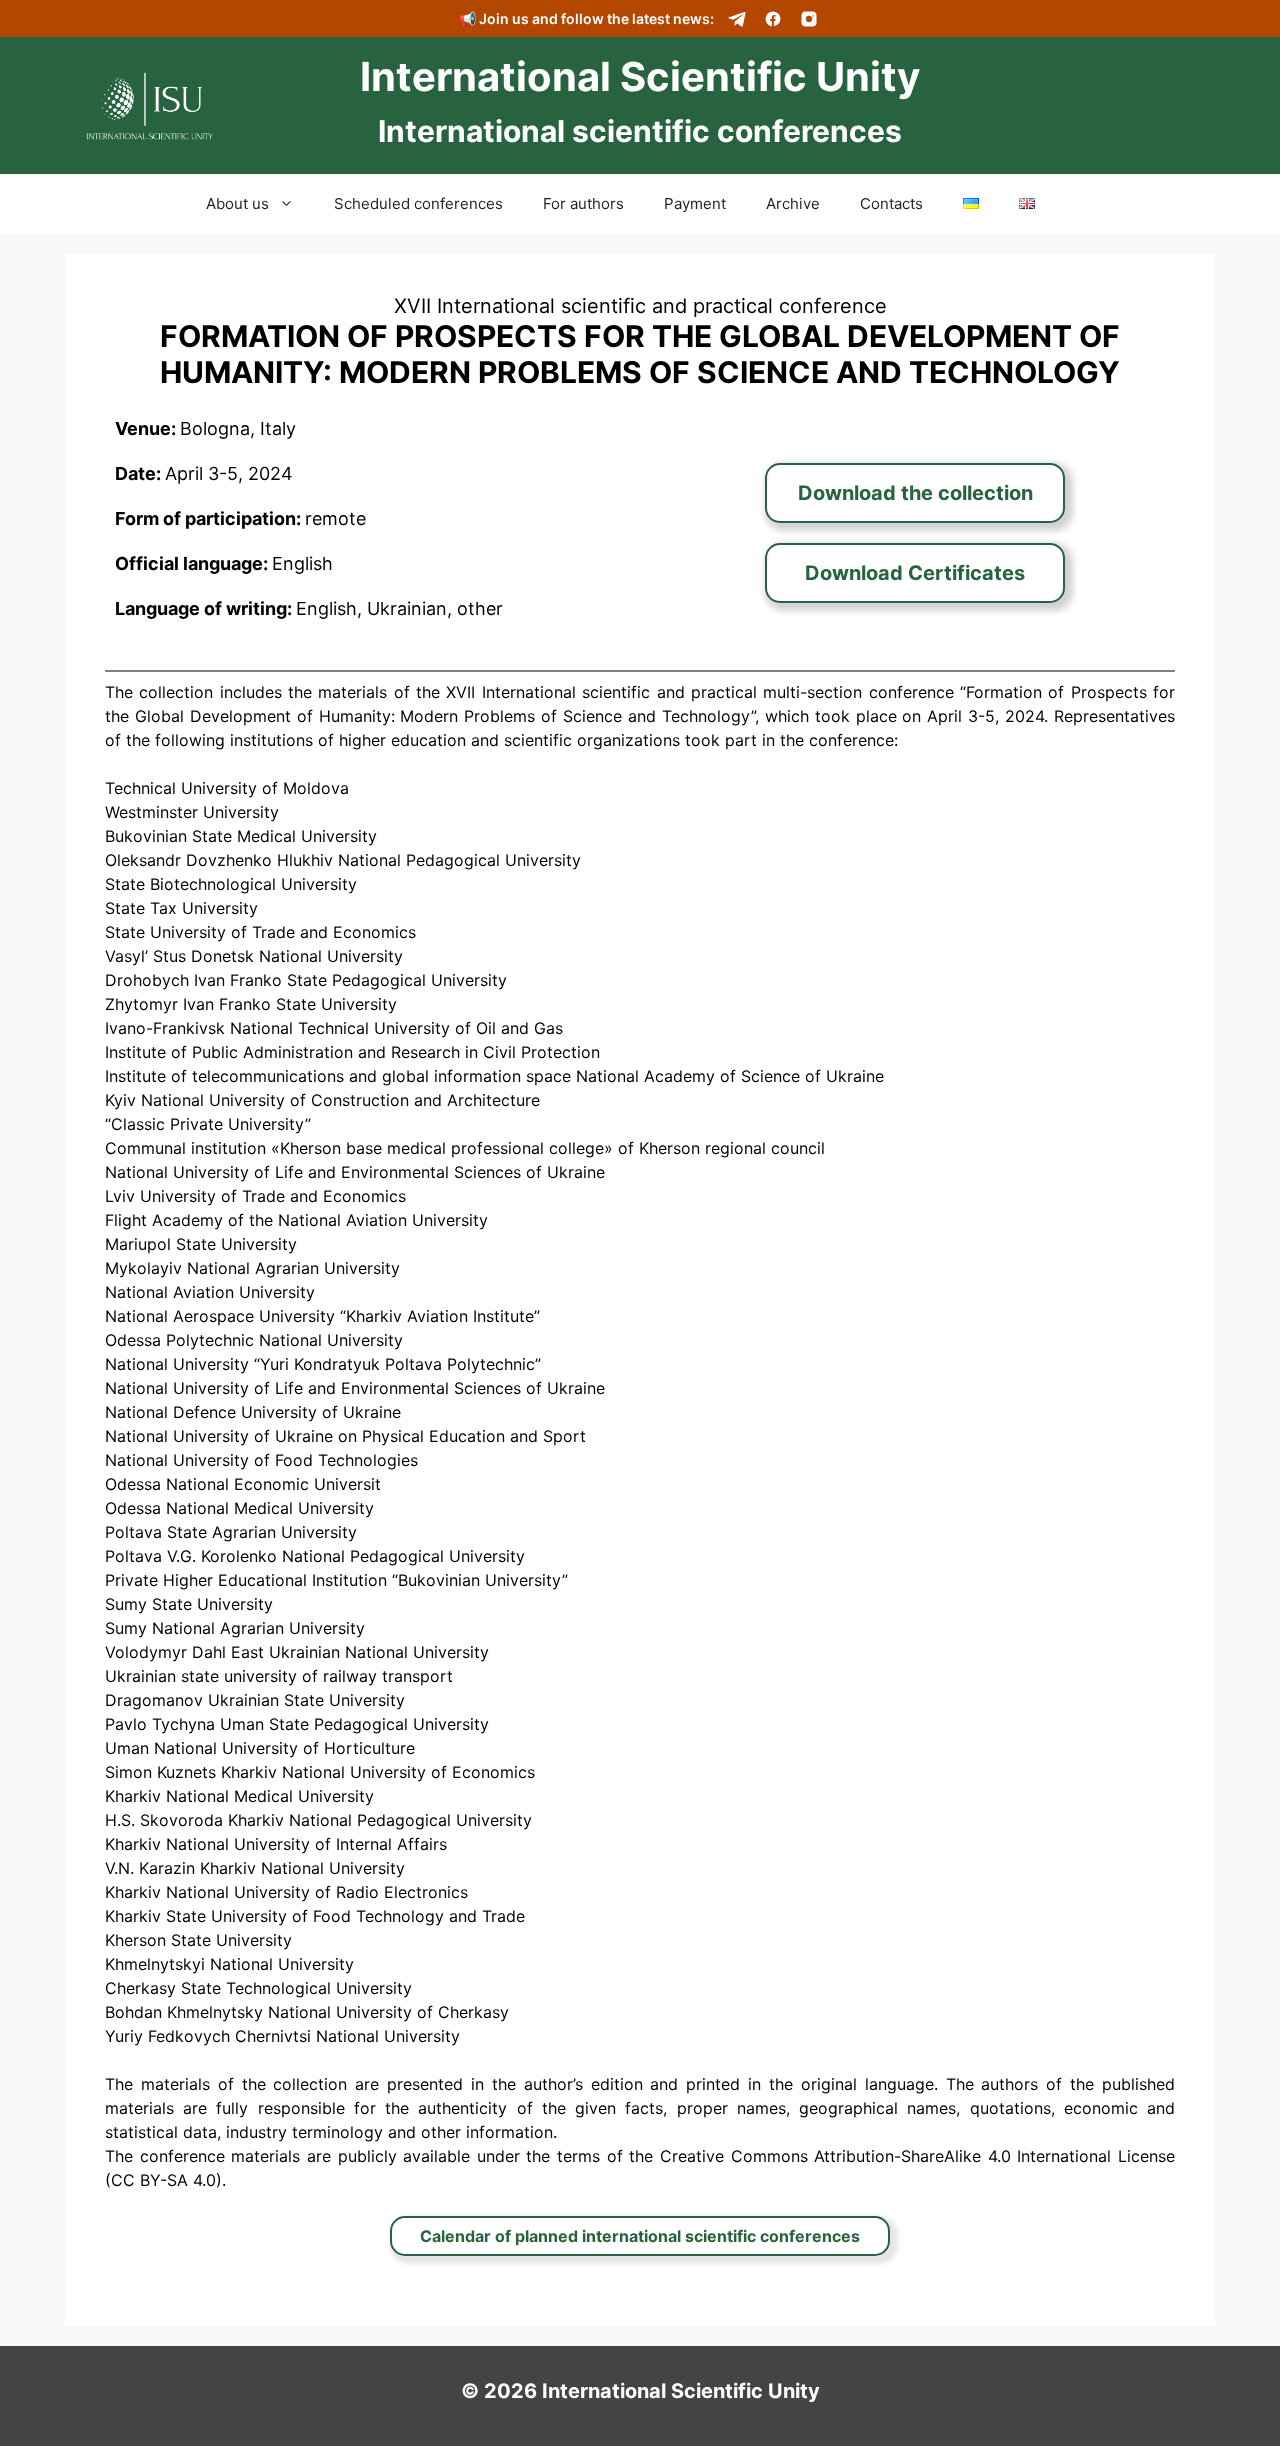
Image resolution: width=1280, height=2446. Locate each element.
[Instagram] (809, 19)
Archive (793, 203)
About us (237, 203)
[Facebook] (773, 19)
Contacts (891, 203)
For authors (583, 203)
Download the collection (915, 493)
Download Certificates (915, 573)
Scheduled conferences (418, 203)
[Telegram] (737, 19)
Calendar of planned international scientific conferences (640, 2236)
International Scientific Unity (640, 76)
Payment (695, 203)
